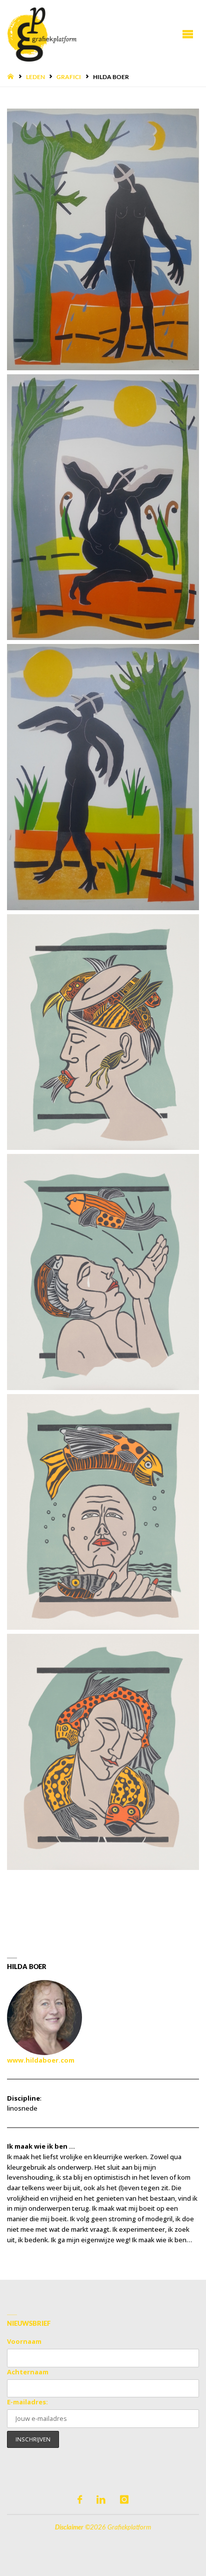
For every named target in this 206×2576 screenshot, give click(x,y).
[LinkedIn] (101, 2500)
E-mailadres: (27, 2402)
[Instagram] (124, 2500)
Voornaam (24, 2341)
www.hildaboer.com (41, 2060)
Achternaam (28, 2372)
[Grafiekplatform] (41, 34)
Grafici (69, 77)
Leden (35, 77)
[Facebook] (80, 2500)
